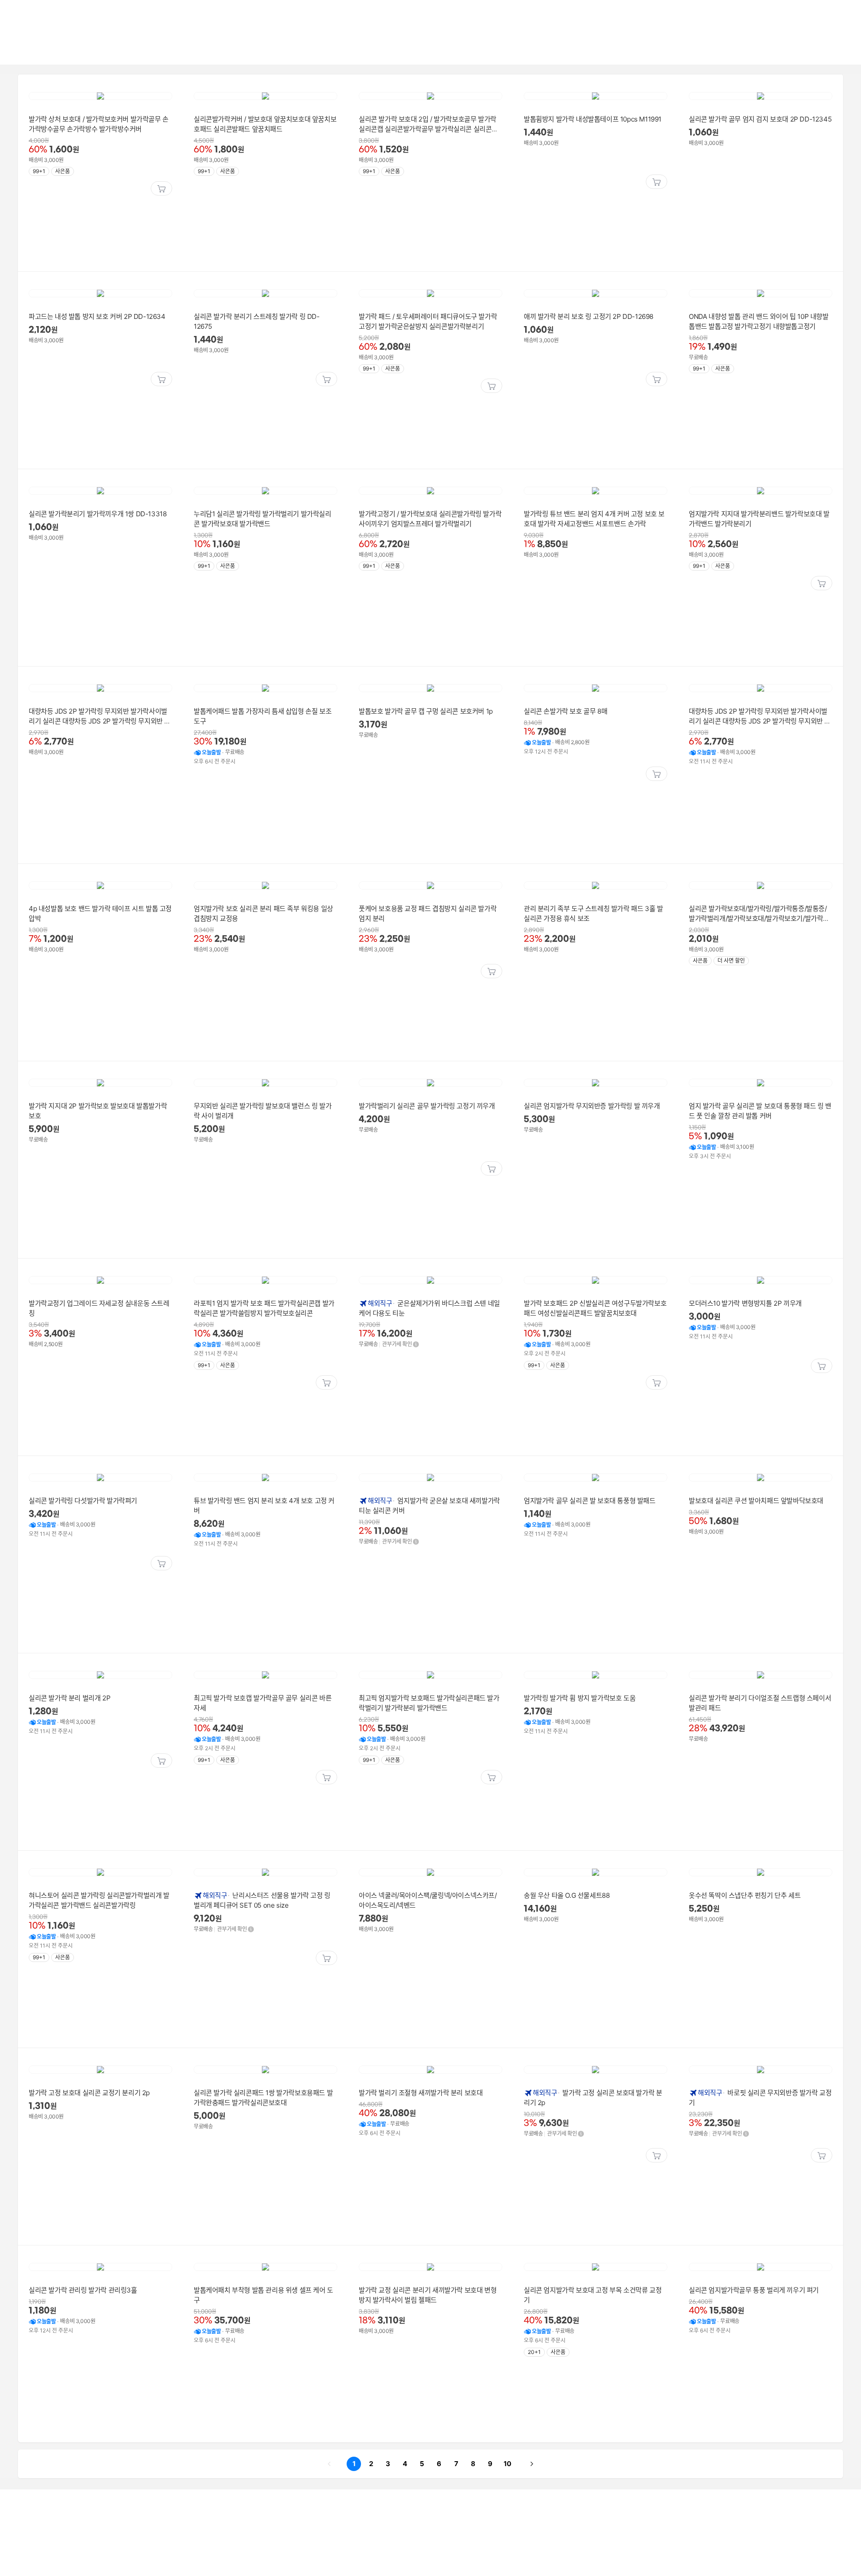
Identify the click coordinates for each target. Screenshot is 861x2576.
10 (506, 2463)
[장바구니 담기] (161, 188)
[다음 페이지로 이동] (532, 2464)
